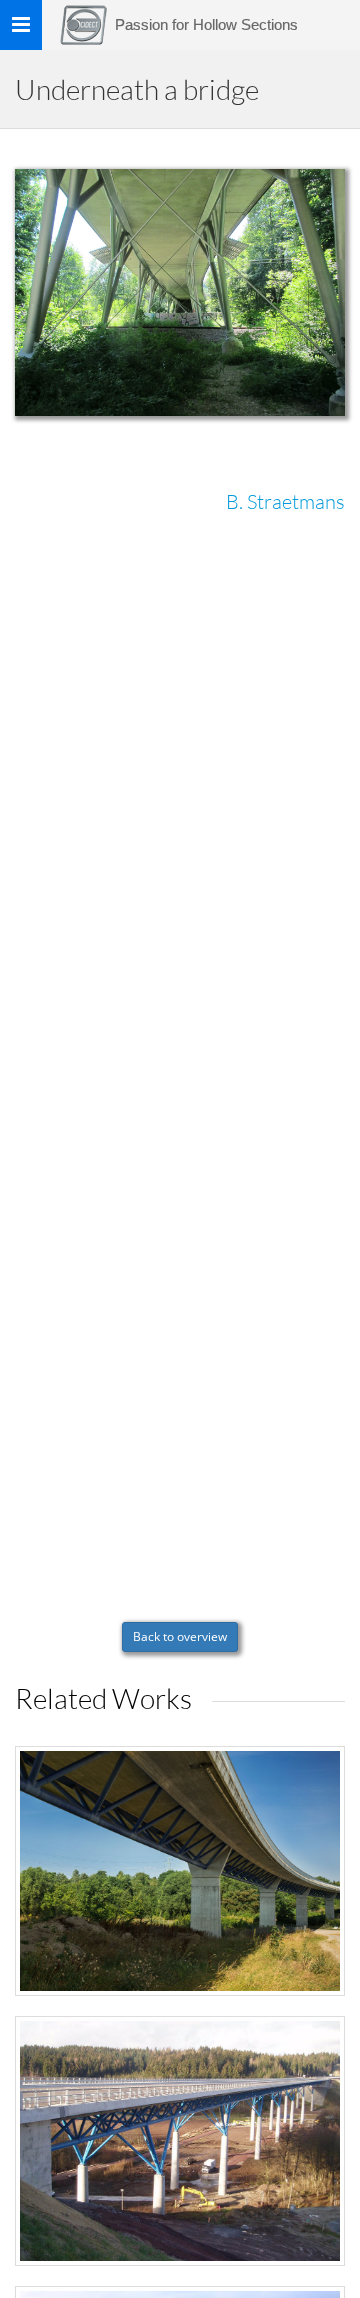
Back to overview (180, 1636)
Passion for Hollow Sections (206, 24)
